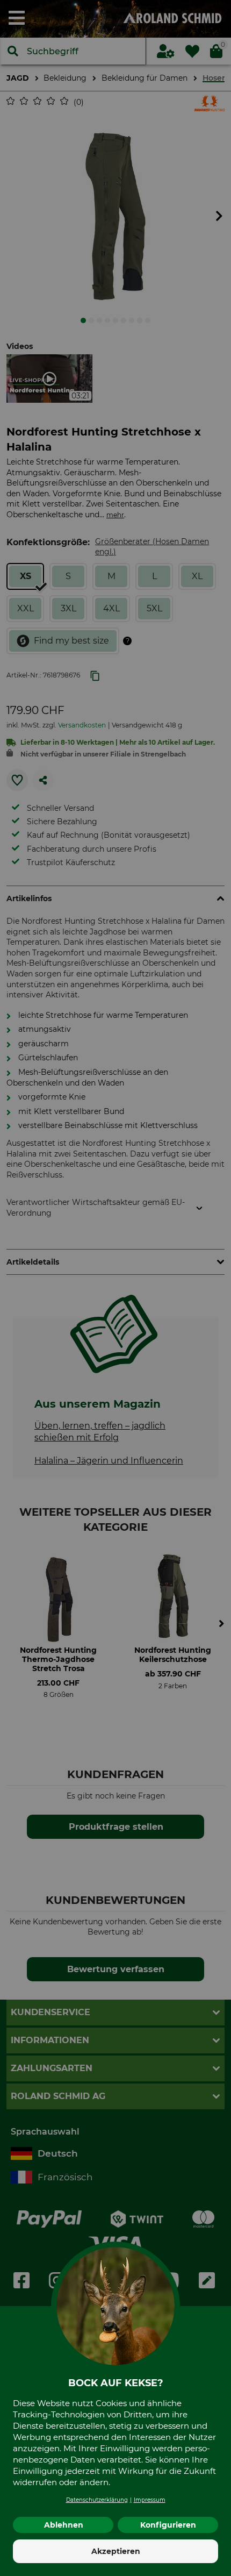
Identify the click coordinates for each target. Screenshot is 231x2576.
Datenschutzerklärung (97, 2500)
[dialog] (115, 1288)
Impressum (150, 2500)
